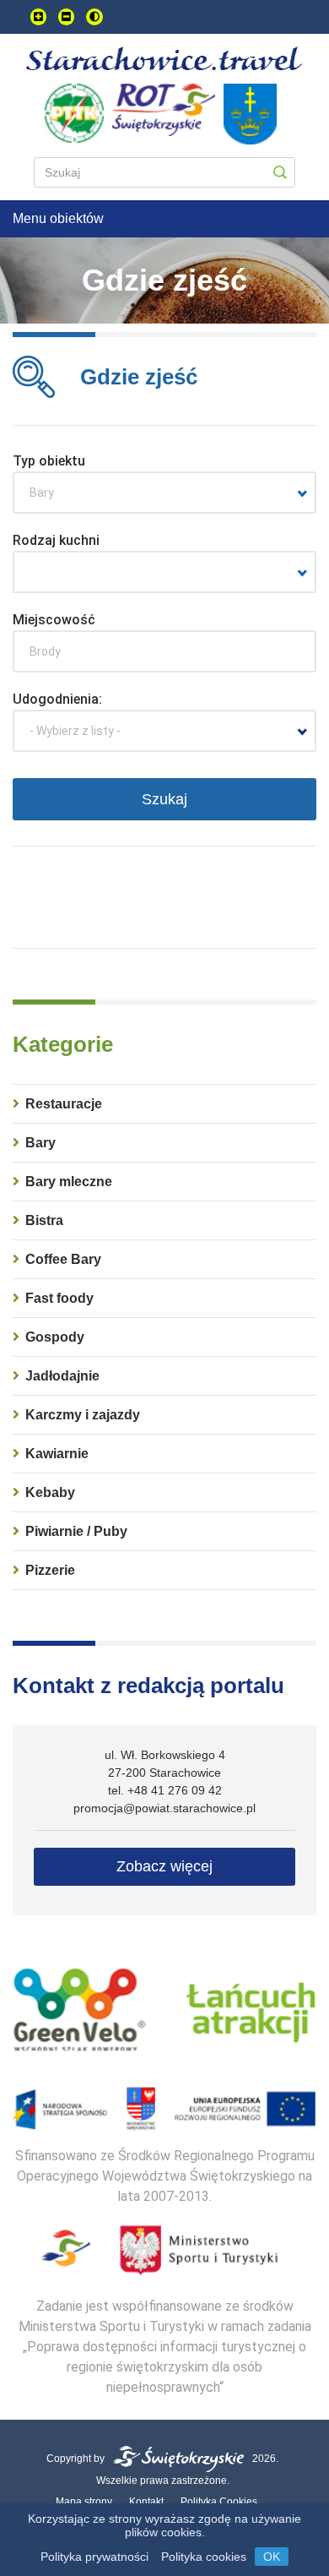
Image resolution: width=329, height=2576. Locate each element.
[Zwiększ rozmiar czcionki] (38, 17)
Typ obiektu (49, 461)
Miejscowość (54, 620)
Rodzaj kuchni (56, 540)
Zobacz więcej (164, 1866)
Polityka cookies (204, 2557)
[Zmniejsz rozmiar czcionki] (66, 17)
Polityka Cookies (219, 2502)
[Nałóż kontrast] (94, 17)
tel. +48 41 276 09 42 (165, 1790)
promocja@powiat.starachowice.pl (164, 1808)
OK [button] (272, 2557)
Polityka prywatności (94, 2557)
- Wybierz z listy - (75, 731)
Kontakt (146, 2502)
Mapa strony (84, 2502)
